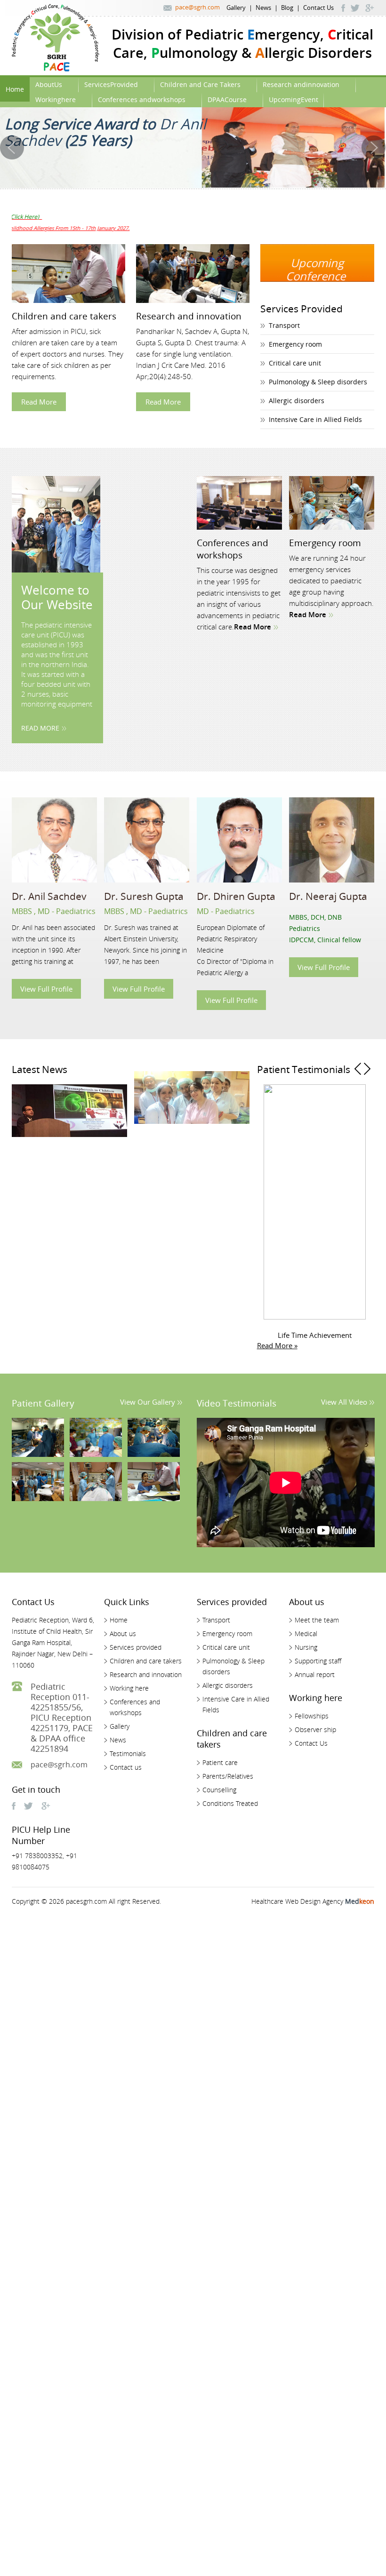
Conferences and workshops (233, 549)
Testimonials (128, 1753)
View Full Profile (46, 989)
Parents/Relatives (228, 1776)
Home (15, 89)
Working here (129, 1688)
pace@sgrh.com (197, 7)
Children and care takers (64, 316)
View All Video (344, 1402)
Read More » (277, 1345)
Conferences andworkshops (142, 99)
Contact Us (318, 8)
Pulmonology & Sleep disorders (318, 382)
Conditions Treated (230, 1803)
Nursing (306, 1647)
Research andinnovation (301, 84)
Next (367, 1206)
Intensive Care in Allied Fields (315, 419)
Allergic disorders (297, 401)
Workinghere (56, 99)
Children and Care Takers (200, 84)
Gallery (236, 8)
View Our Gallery (148, 1402)
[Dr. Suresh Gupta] (147, 840)
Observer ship (315, 1729)
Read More (39, 402)
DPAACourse (227, 99)
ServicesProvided (111, 84)
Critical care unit (295, 363)
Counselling (219, 1790)
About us (123, 1634)
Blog (287, 8)
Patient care (220, 1762)
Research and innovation (189, 316)
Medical (306, 1634)
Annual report (315, 1674)
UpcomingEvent (294, 99)
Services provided (136, 1647)
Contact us (126, 1767)
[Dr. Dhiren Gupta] (239, 840)
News (263, 8)
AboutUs (49, 84)
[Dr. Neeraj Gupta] (332, 840)
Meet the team (317, 1620)
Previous (357, 1206)
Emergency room (295, 344)
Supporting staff (318, 1661)
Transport (284, 325)
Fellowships (312, 1716)
